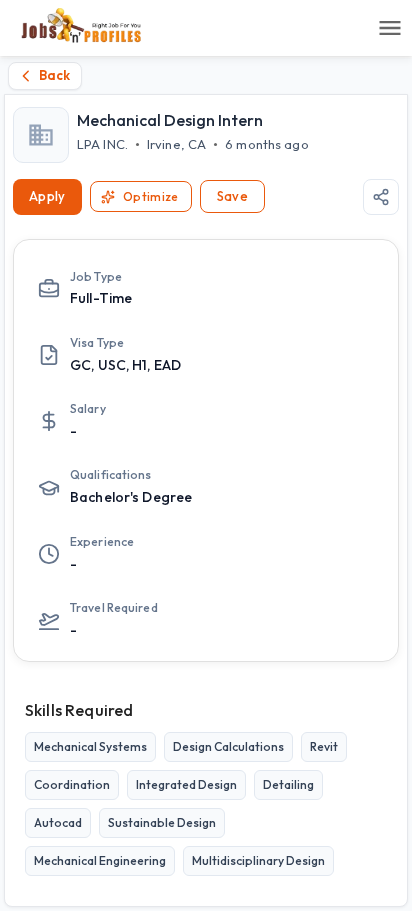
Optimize (151, 196)
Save (233, 196)
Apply (47, 196)
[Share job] (381, 197)
